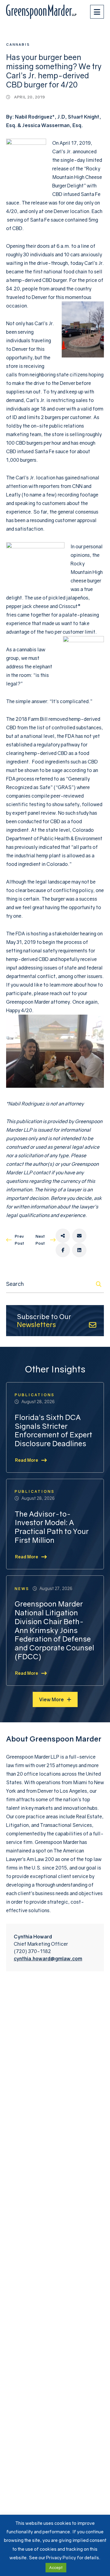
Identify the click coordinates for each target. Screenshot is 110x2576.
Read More (27, 1460)
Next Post (40, 1240)
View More (51, 1699)
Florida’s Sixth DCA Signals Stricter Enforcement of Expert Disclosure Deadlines (53, 1430)
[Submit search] (99, 1284)
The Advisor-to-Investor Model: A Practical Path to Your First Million (52, 1527)
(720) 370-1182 (32, 1951)
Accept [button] (56, 2567)
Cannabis (18, 44)
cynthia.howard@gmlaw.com (48, 1959)
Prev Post (19, 1240)
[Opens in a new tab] (63, 1236)
